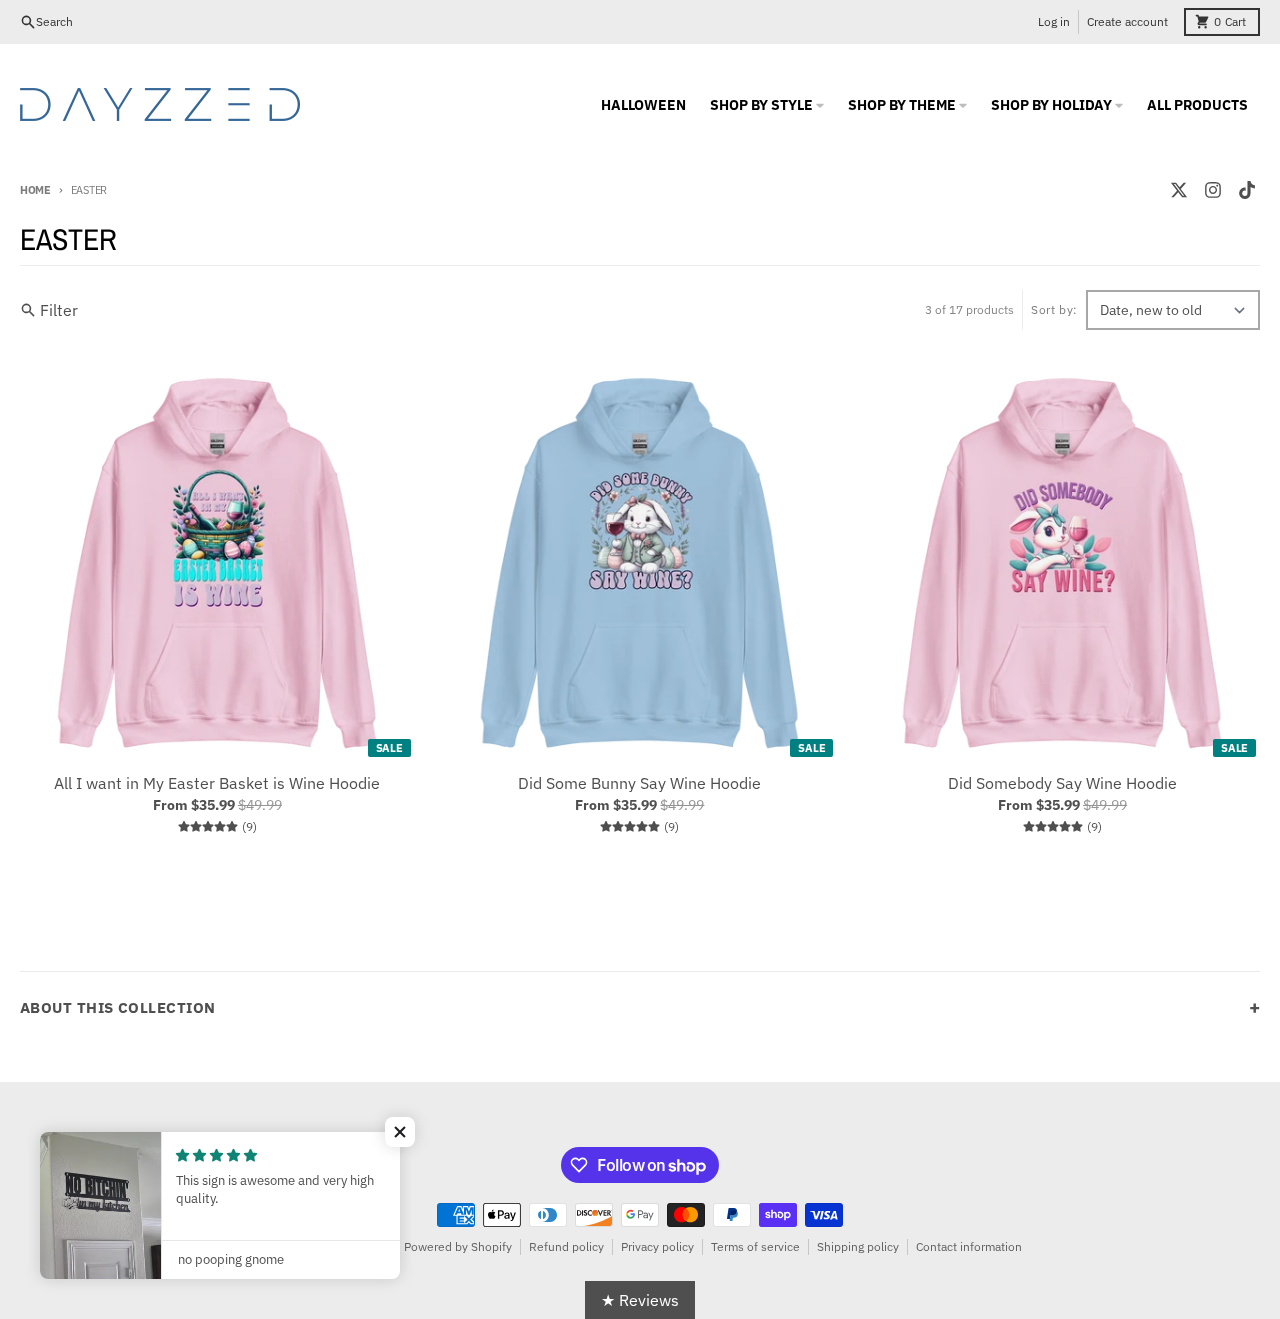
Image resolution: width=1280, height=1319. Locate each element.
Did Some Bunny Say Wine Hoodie (639, 783)
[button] (400, 1132)
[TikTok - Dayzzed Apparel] (1247, 190)
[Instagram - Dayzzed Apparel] (1213, 190)
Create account (1127, 21)
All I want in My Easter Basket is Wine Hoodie (217, 783)
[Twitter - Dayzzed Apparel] (1179, 190)
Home (35, 190)
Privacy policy (657, 1246)
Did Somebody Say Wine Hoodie (1062, 783)
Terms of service (755, 1246)
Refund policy (566, 1246)
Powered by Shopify (458, 1246)
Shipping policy (858, 1246)
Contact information (969, 1246)
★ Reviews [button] (640, 1300)
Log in (1054, 21)
